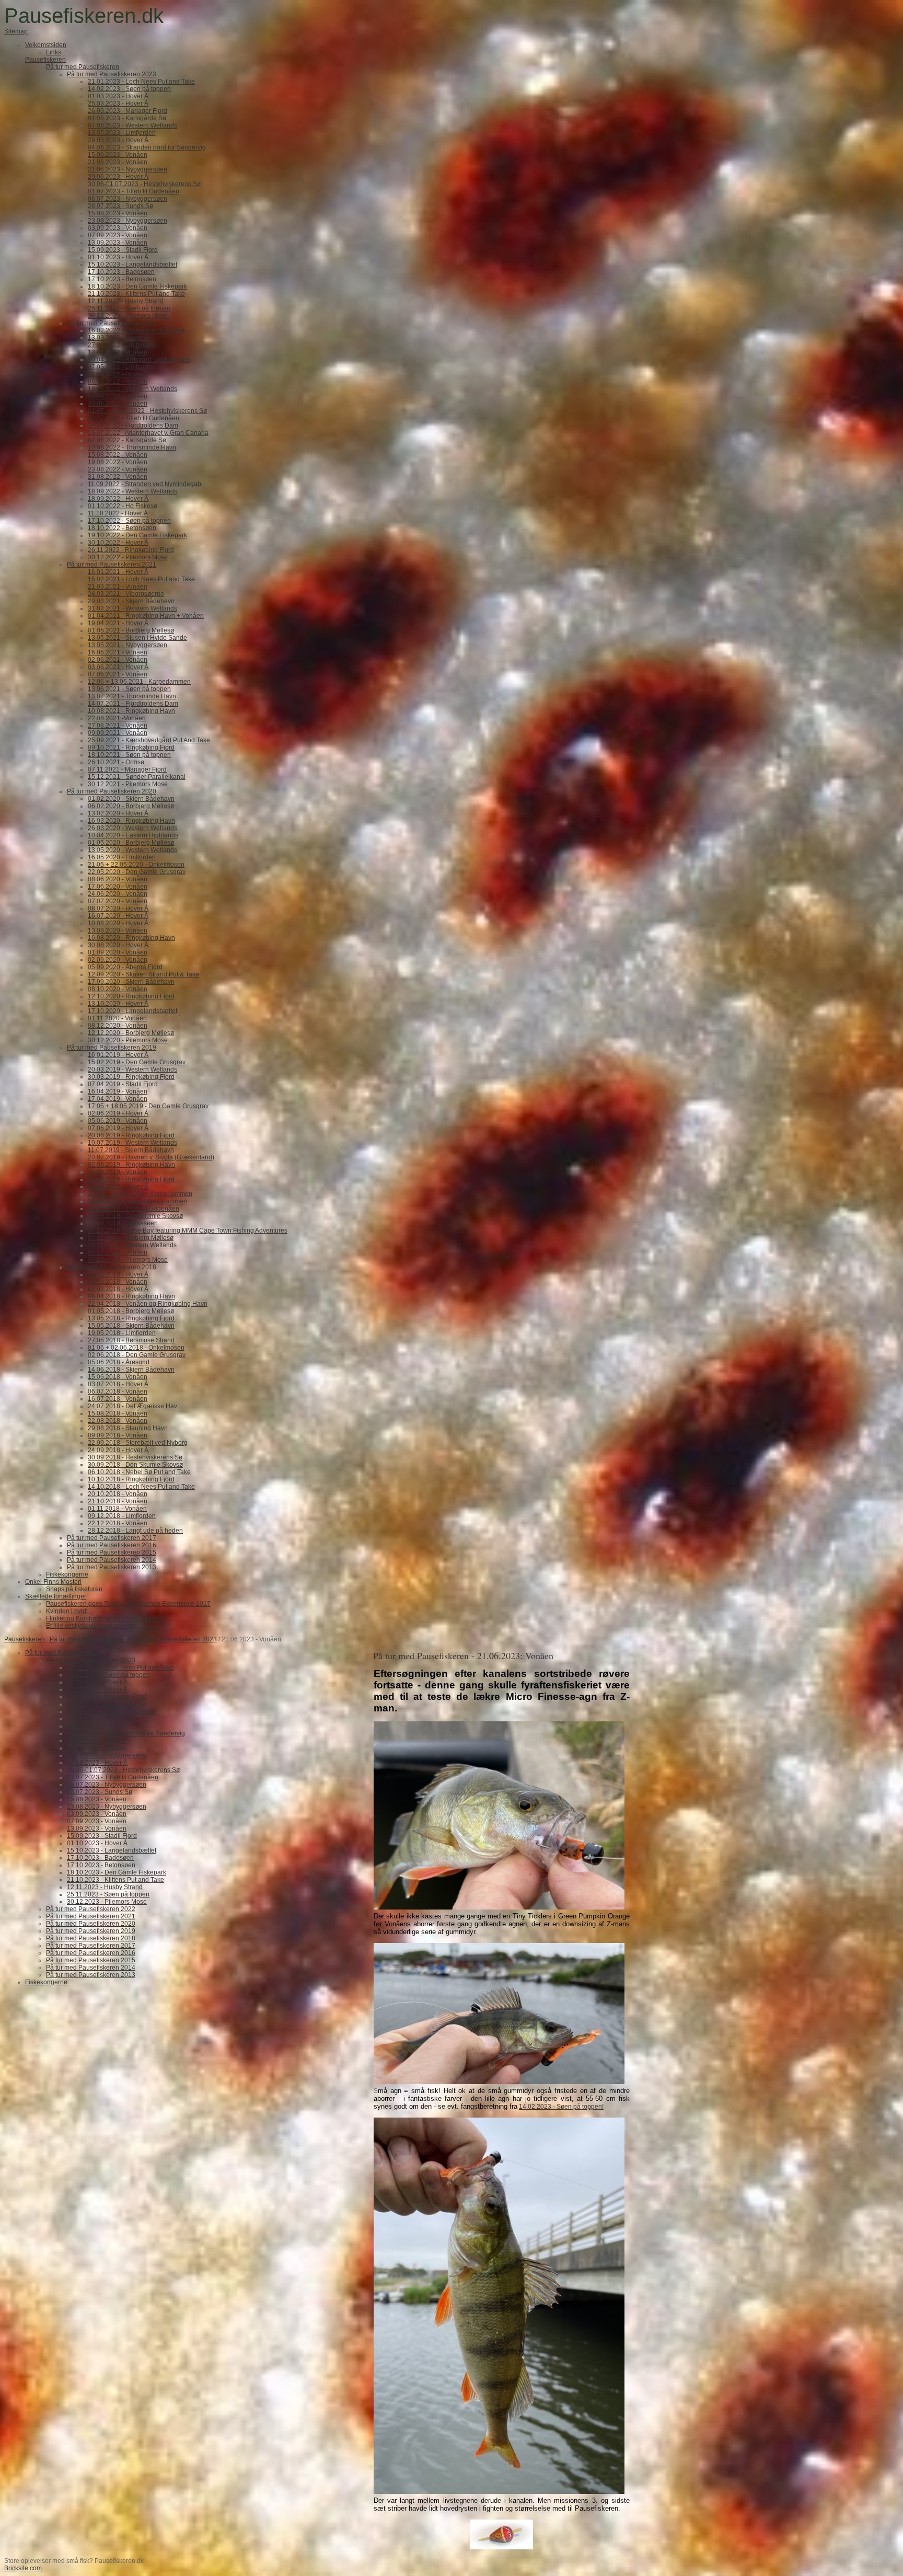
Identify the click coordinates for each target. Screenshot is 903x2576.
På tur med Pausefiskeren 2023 (172, 1639)
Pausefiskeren (25, 1639)
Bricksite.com (23, 2568)
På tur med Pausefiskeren (86, 1639)
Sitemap (16, 31)
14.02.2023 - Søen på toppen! (561, 2107)
